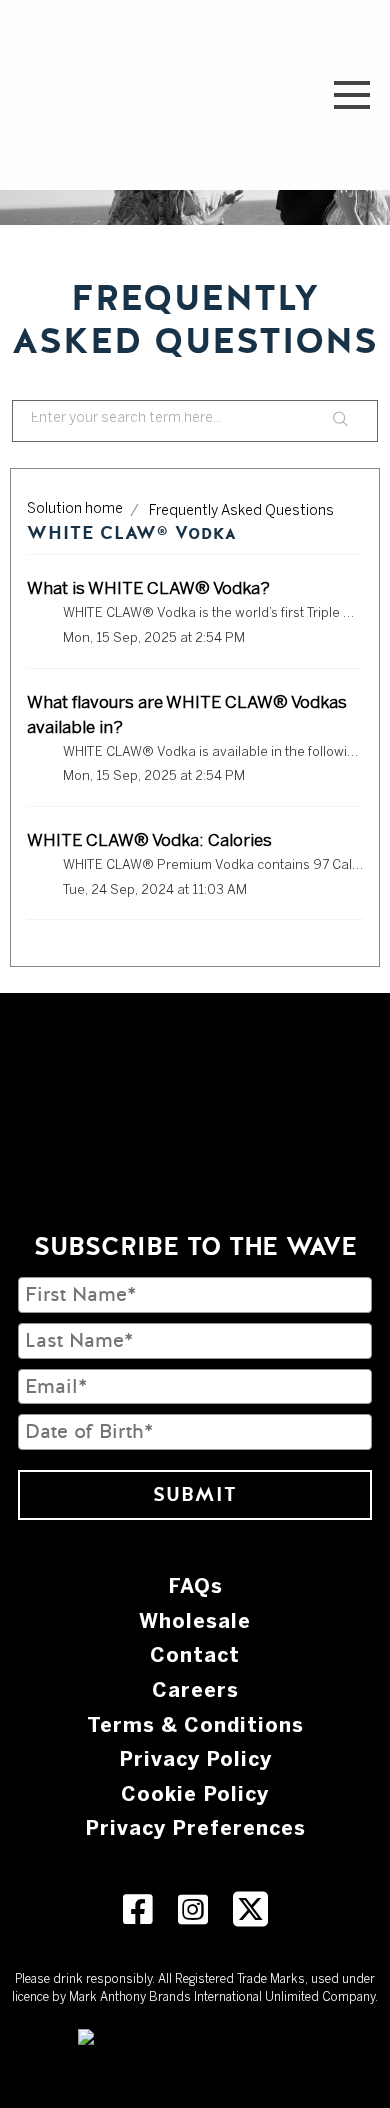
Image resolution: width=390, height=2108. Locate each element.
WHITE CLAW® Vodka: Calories (149, 841)
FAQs (195, 1586)
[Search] (340, 421)
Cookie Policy (195, 1794)
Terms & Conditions (195, 1725)
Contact (195, 1655)
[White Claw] (49, 95)
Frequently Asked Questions (241, 511)
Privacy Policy (195, 1759)
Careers (195, 1690)
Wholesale (195, 1621)
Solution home (75, 509)
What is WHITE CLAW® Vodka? (148, 589)
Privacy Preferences (195, 1828)
